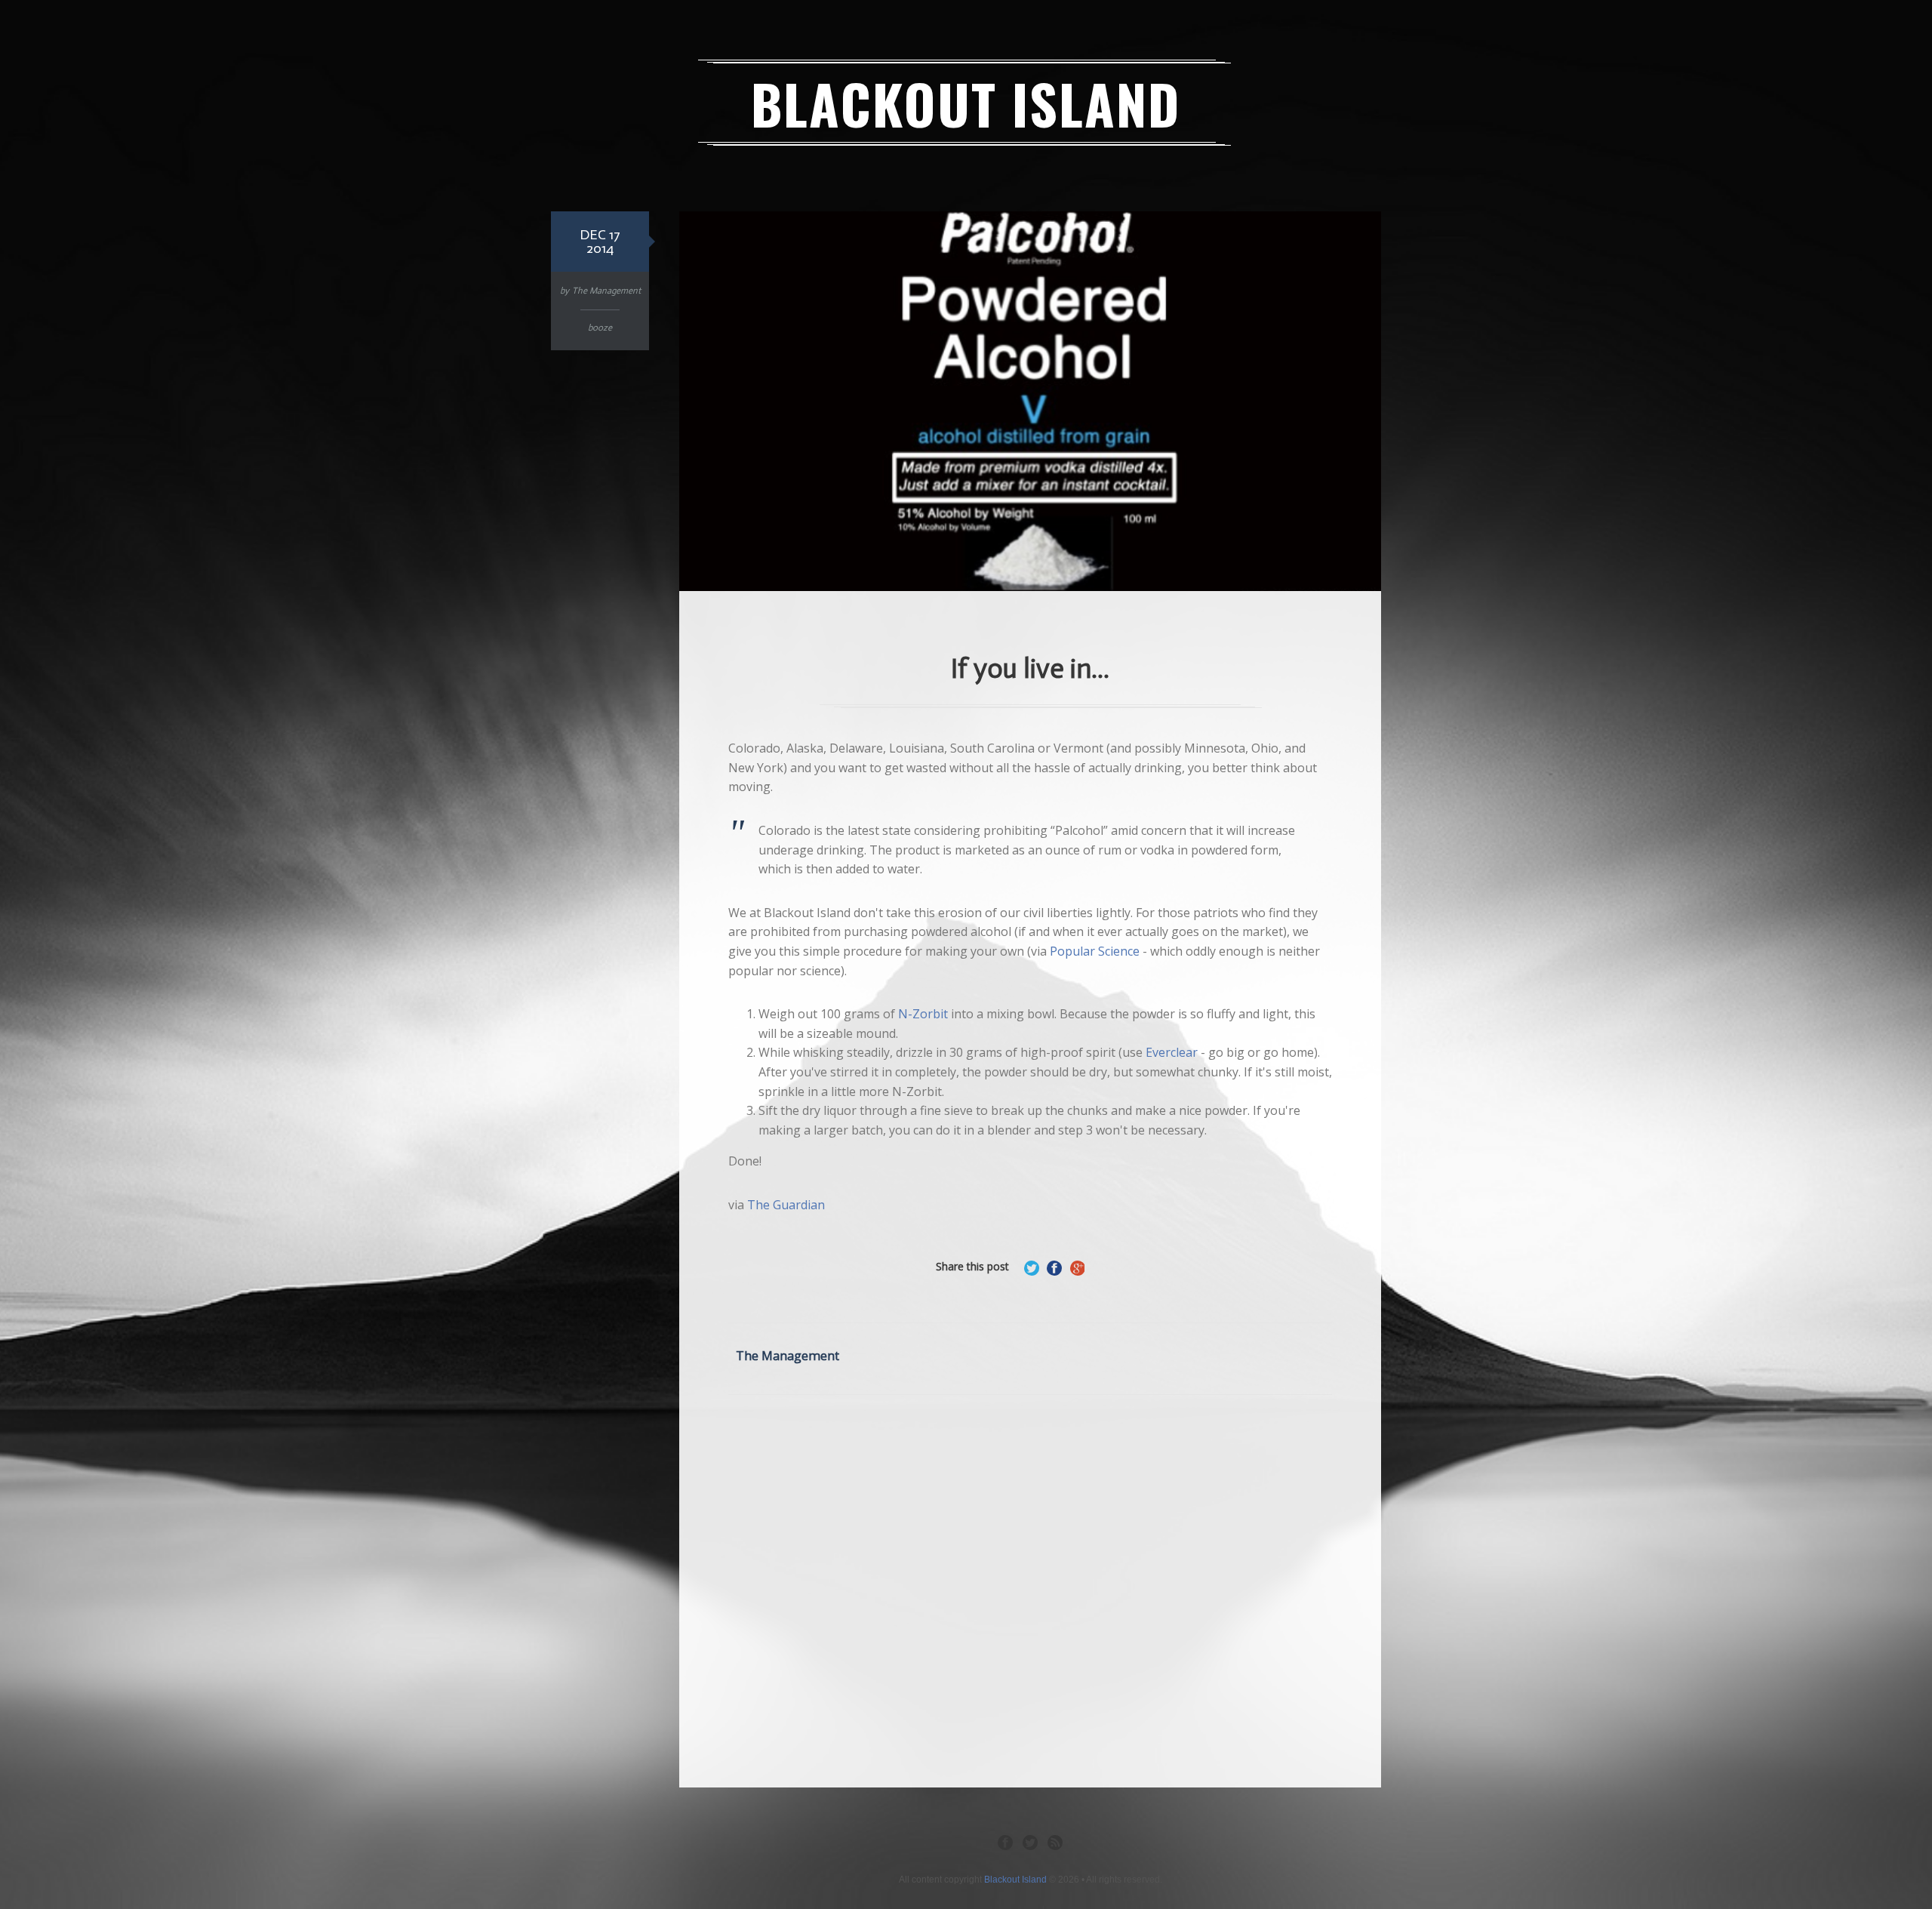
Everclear (1172, 1052)
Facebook (1005, 1842)
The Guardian (786, 1205)
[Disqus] (1030, 1588)
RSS (1055, 1842)
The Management (606, 291)
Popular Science (1095, 951)
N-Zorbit (923, 1014)
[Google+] (1077, 1268)
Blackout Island (966, 103)
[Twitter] (1032, 1268)
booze (600, 328)
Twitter (1030, 1842)
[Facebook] (1054, 1268)
